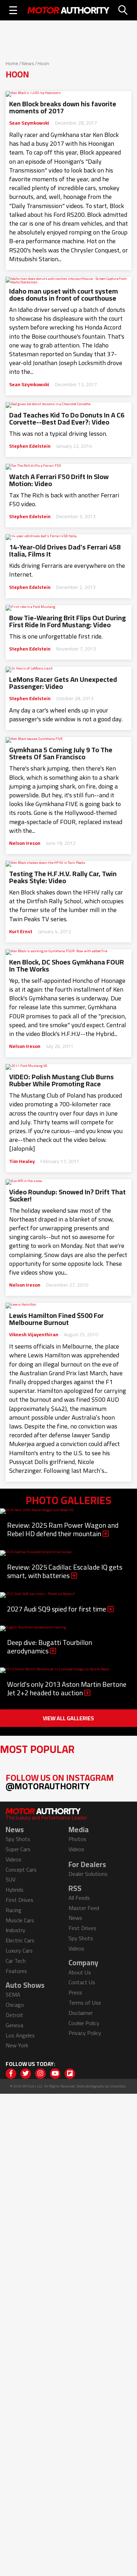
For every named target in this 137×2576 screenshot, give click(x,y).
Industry (15, 1930)
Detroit (14, 2015)
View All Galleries (68, 1718)
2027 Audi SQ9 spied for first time (57, 1609)
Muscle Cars (20, 1920)
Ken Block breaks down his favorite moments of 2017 (63, 107)
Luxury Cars (19, 1950)
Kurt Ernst (21, 931)
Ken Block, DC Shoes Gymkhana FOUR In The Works (67, 966)
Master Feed (84, 1908)
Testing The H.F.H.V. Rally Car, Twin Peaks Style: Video (63, 877)
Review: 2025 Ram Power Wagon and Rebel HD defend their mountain (63, 1529)
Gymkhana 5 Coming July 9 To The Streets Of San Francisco (61, 753)
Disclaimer (81, 2013)
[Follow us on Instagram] (40, 2074)
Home (12, 63)
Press (75, 1992)
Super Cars (18, 1849)
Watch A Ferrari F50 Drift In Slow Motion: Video (59, 480)
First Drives (19, 1900)
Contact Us (82, 1982)
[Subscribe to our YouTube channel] (55, 2074)
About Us (80, 1972)
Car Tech (16, 1961)
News (28, 63)
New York (17, 2045)
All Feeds (79, 1898)
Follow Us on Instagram (60, 1782)
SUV (11, 1879)
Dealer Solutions (88, 1874)
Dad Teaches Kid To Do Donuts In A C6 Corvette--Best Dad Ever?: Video (67, 419)
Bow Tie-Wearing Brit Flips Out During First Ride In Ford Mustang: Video (67, 621)
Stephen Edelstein (30, 446)
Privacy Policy (85, 2033)
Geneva (14, 2025)
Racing (14, 1910)
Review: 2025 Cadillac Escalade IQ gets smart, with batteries (65, 1571)
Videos (14, 1859)
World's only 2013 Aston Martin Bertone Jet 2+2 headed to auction (67, 1688)
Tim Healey (22, 1161)
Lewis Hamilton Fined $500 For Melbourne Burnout (56, 1319)
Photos (77, 1839)
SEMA (13, 1994)
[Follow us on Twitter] (26, 2074)
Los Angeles (20, 2035)
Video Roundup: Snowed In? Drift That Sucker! (67, 1195)
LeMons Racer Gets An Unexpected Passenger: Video (63, 683)
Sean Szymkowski (29, 123)
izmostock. (118, 2086)
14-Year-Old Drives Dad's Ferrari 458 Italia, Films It (65, 551)
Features (16, 1971)
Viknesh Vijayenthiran (34, 1334)
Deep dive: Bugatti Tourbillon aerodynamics (50, 1647)
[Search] (123, 10)
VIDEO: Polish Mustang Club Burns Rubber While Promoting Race (61, 1080)
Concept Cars (21, 1870)
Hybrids (15, 1890)
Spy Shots (18, 1839)
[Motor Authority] (68, 10)
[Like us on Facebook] (11, 2074)
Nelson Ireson (25, 843)
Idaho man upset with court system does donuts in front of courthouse (64, 295)
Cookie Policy (84, 2023)
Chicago (15, 2005)
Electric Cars (20, 1940)
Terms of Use (85, 2003)
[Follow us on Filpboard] (70, 2074)
